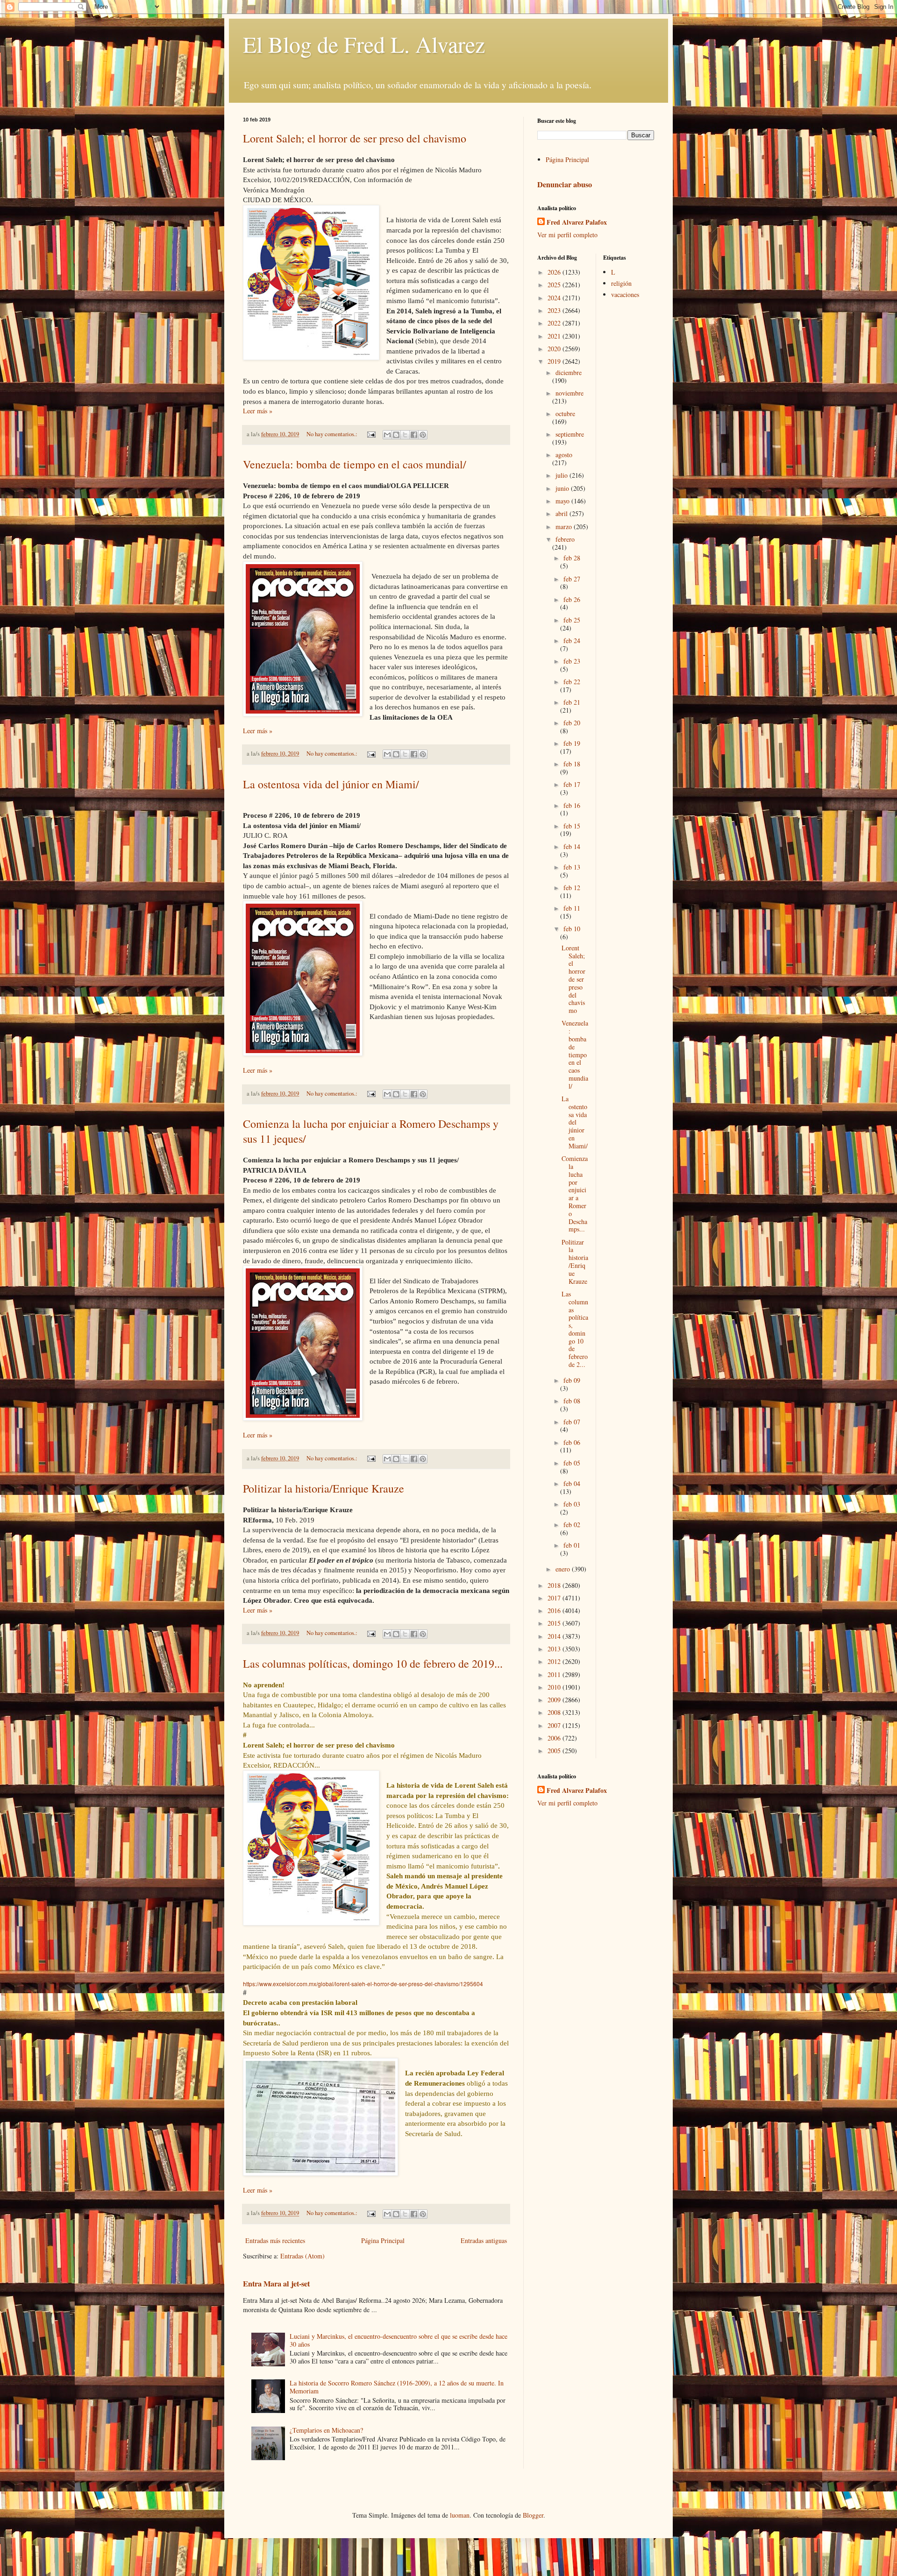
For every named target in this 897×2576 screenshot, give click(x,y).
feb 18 (572, 764)
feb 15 (572, 826)
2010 (555, 1687)
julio (562, 475)
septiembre (570, 434)
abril (562, 513)
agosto (564, 455)
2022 (555, 323)
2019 (555, 361)
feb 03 (572, 1504)
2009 (555, 1700)
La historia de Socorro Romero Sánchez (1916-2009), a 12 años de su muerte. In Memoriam (397, 2387)
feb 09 (572, 1380)
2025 (555, 285)
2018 (555, 1585)
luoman (460, 2515)
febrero (565, 539)
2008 (555, 1712)
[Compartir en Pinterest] (423, 435)
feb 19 (572, 743)
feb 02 (572, 1525)
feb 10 (572, 929)
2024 (555, 298)
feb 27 (572, 579)
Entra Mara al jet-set (276, 2284)
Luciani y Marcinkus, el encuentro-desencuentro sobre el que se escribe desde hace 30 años (399, 2340)
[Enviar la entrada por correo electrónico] (371, 434)
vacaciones (625, 294)
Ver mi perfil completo (567, 235)
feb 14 (572, 846)
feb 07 (572, 1422)
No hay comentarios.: (333, 434)
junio (563, 488)
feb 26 (572, 599)
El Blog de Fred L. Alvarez (364, 44)
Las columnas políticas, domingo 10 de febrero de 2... (575, 1329)
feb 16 (572, 805)
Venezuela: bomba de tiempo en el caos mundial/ (355, 464)
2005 (555, 1751)
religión (621, 283)
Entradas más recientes (275, 2240)
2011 (555, 1674)
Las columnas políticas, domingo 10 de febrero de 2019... (373, 1663)
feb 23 (572, 661)
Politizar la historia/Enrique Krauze (324, 1488)
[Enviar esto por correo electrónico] (387, 435)
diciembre (569, 372)
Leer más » (258, 411)
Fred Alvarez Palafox (577, 222)
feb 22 (572, 682)
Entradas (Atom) (303, 2256)
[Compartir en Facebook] (414, 435)
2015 (555, 1623)
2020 (555, 349)
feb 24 (572, 640)
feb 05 (572, 1463)
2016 (555, 1610)
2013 (555, 1649)
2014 (555, 1636)
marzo (565, 527)
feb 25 (572, 620)
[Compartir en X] (405, 435)
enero (564, 1569)
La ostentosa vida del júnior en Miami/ (331, 784)
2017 (555, 1598)
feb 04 (572, 1483)
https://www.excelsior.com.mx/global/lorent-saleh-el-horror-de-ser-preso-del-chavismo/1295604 (363, 1984)
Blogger (533, 2515)
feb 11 (572, 908)
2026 (555, 272)
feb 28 (572, 558)
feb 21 (572, 702)
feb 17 (572, 784)
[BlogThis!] (396, 435)
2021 (555, 336)
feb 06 (572, 1442)
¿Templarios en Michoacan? (326, 2430)
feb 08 (572, 1401)
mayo (563, 501)
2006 (555, 1738)
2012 (555, 1661)
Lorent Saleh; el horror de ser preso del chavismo (355, 138)
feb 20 (572, 723)
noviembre (570, 393)
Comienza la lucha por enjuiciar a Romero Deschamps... (575, 1194)
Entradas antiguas (484, 2240)
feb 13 (572, 867)
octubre (565, 414)
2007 (555, 1725)
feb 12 (572, 888)
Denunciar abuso (565, 184)
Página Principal (383, 2240)
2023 (555, 310)
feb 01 (572, 1545)
